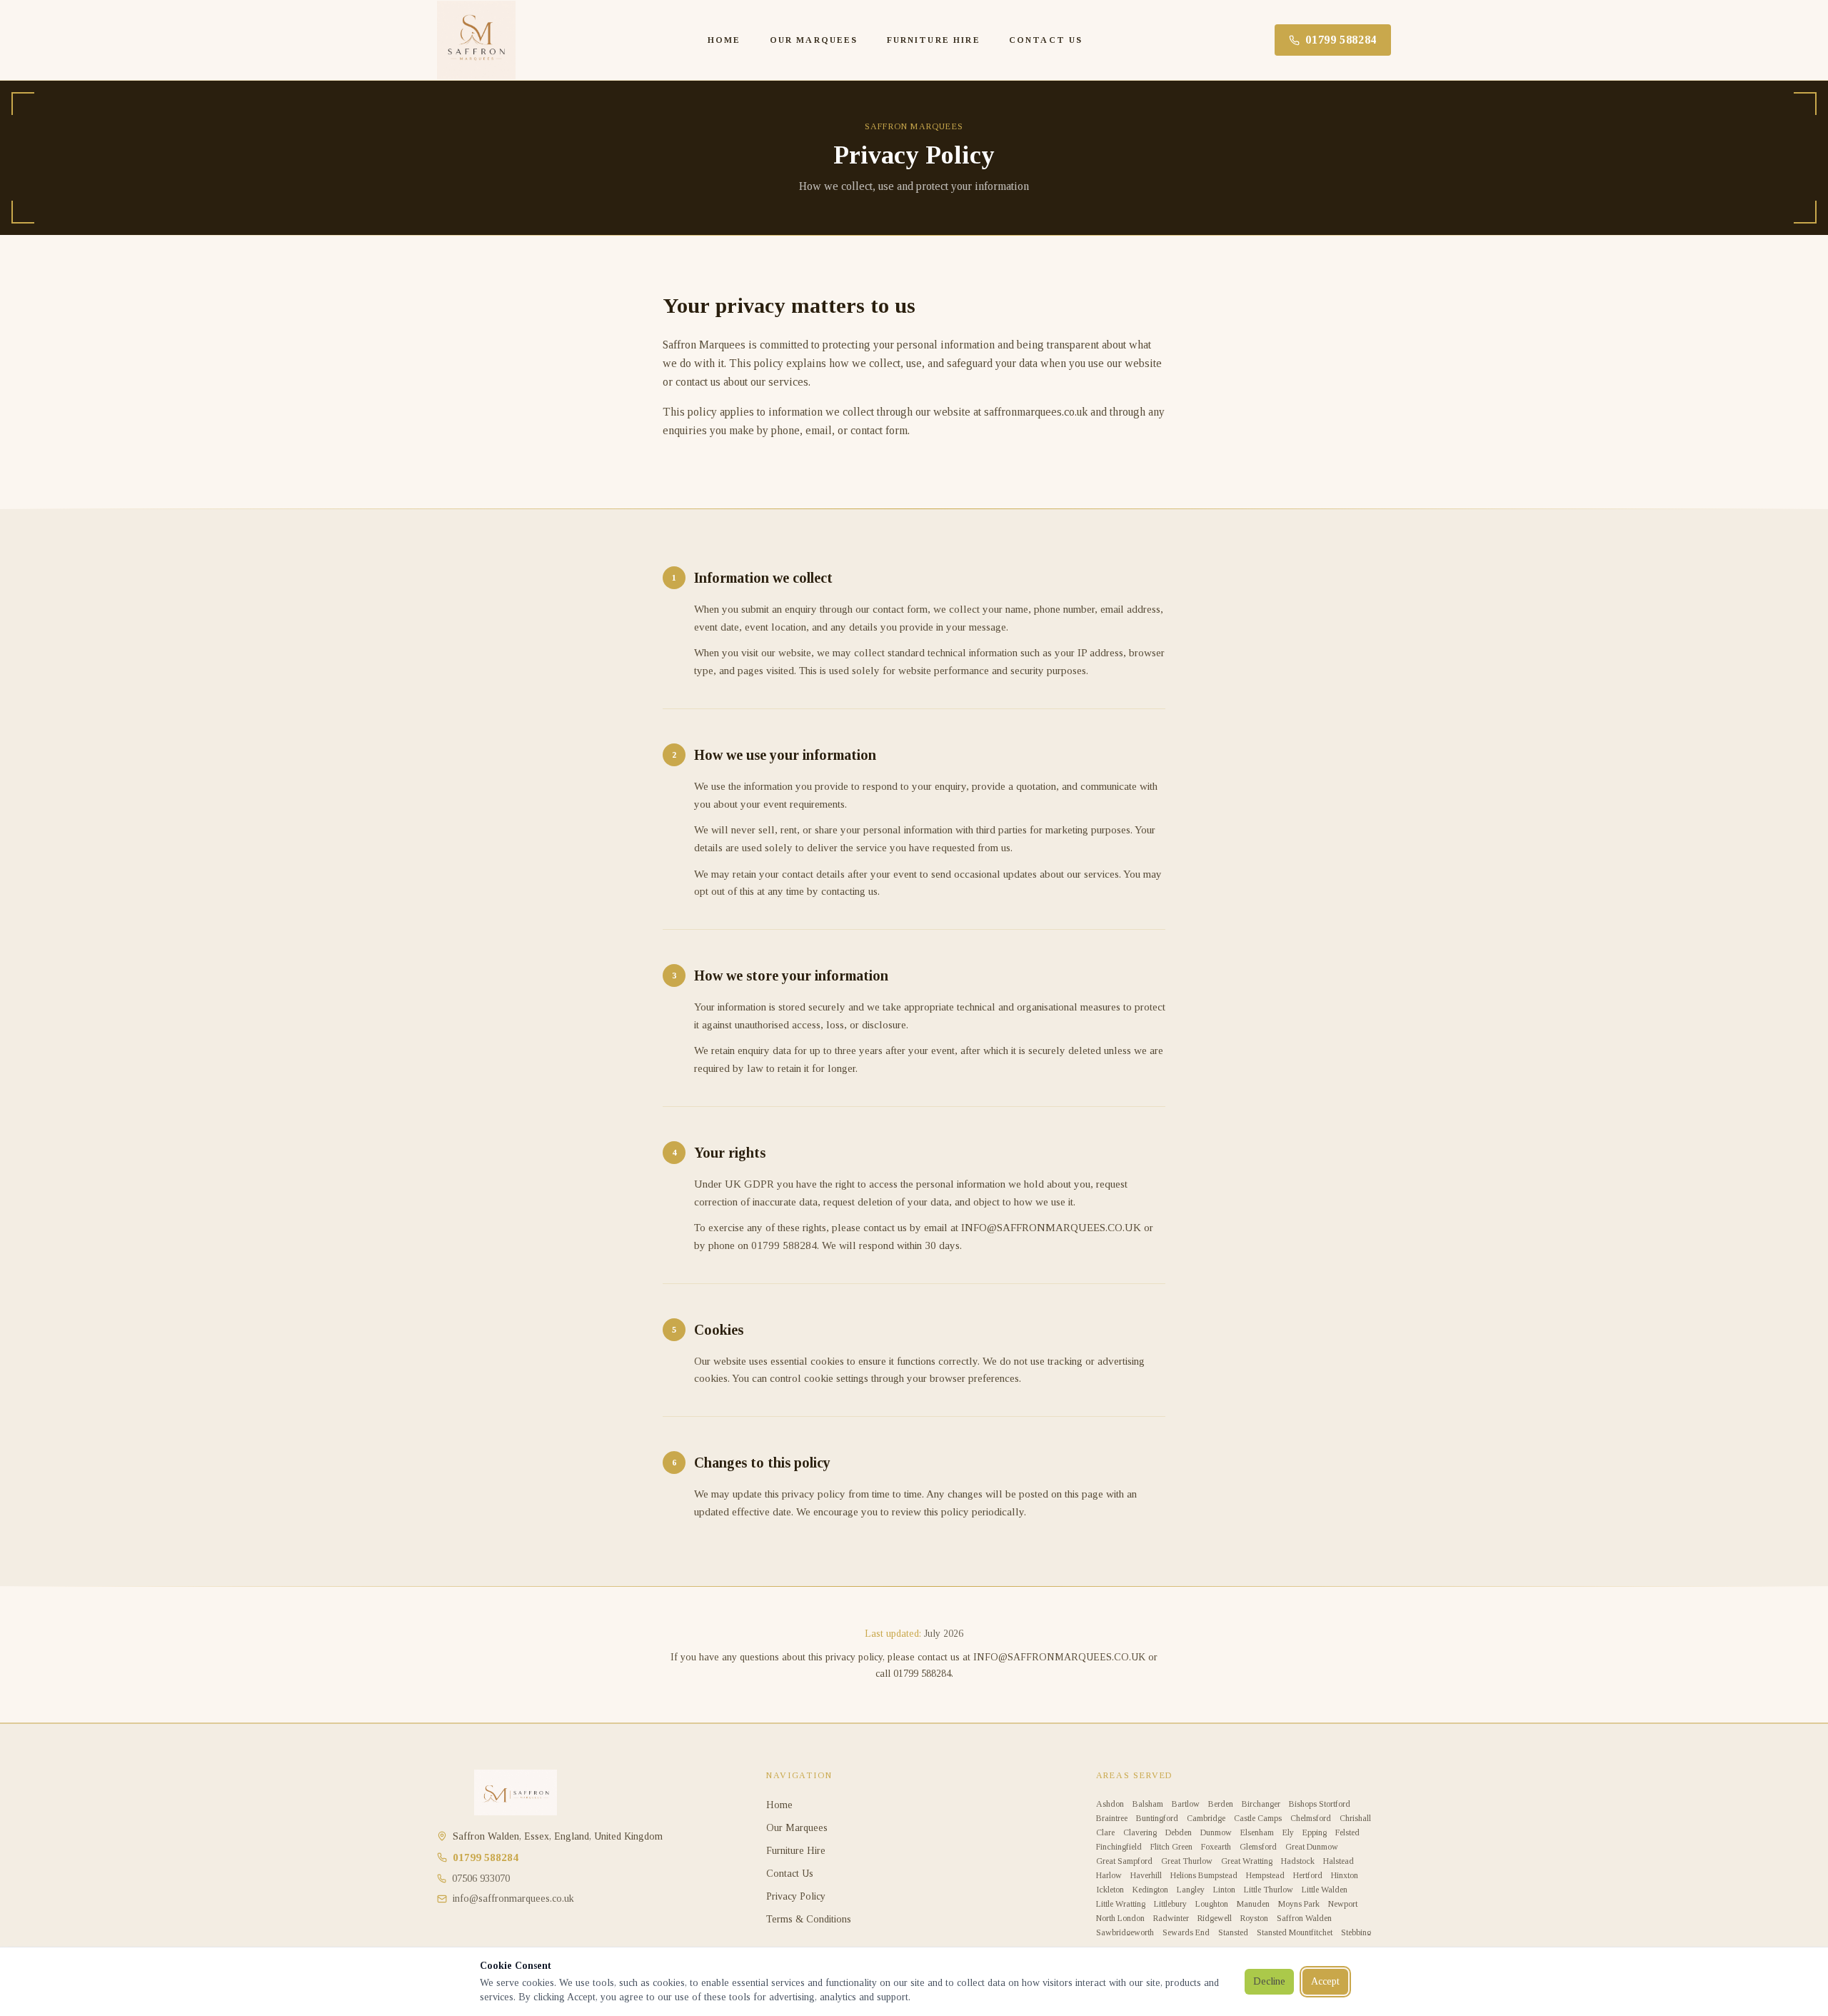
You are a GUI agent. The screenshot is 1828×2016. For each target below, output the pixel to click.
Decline (1269, 1981)
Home (724, 40)
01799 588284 (1341, 40)
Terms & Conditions (809, 1919)
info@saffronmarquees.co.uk (513, 1899)
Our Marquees (814, 40)
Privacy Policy (796, 1896)
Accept (1325, 1981)
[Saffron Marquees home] (476, 40)
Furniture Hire (934, 40)
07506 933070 (481, 1879)
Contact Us (1046, 40)
